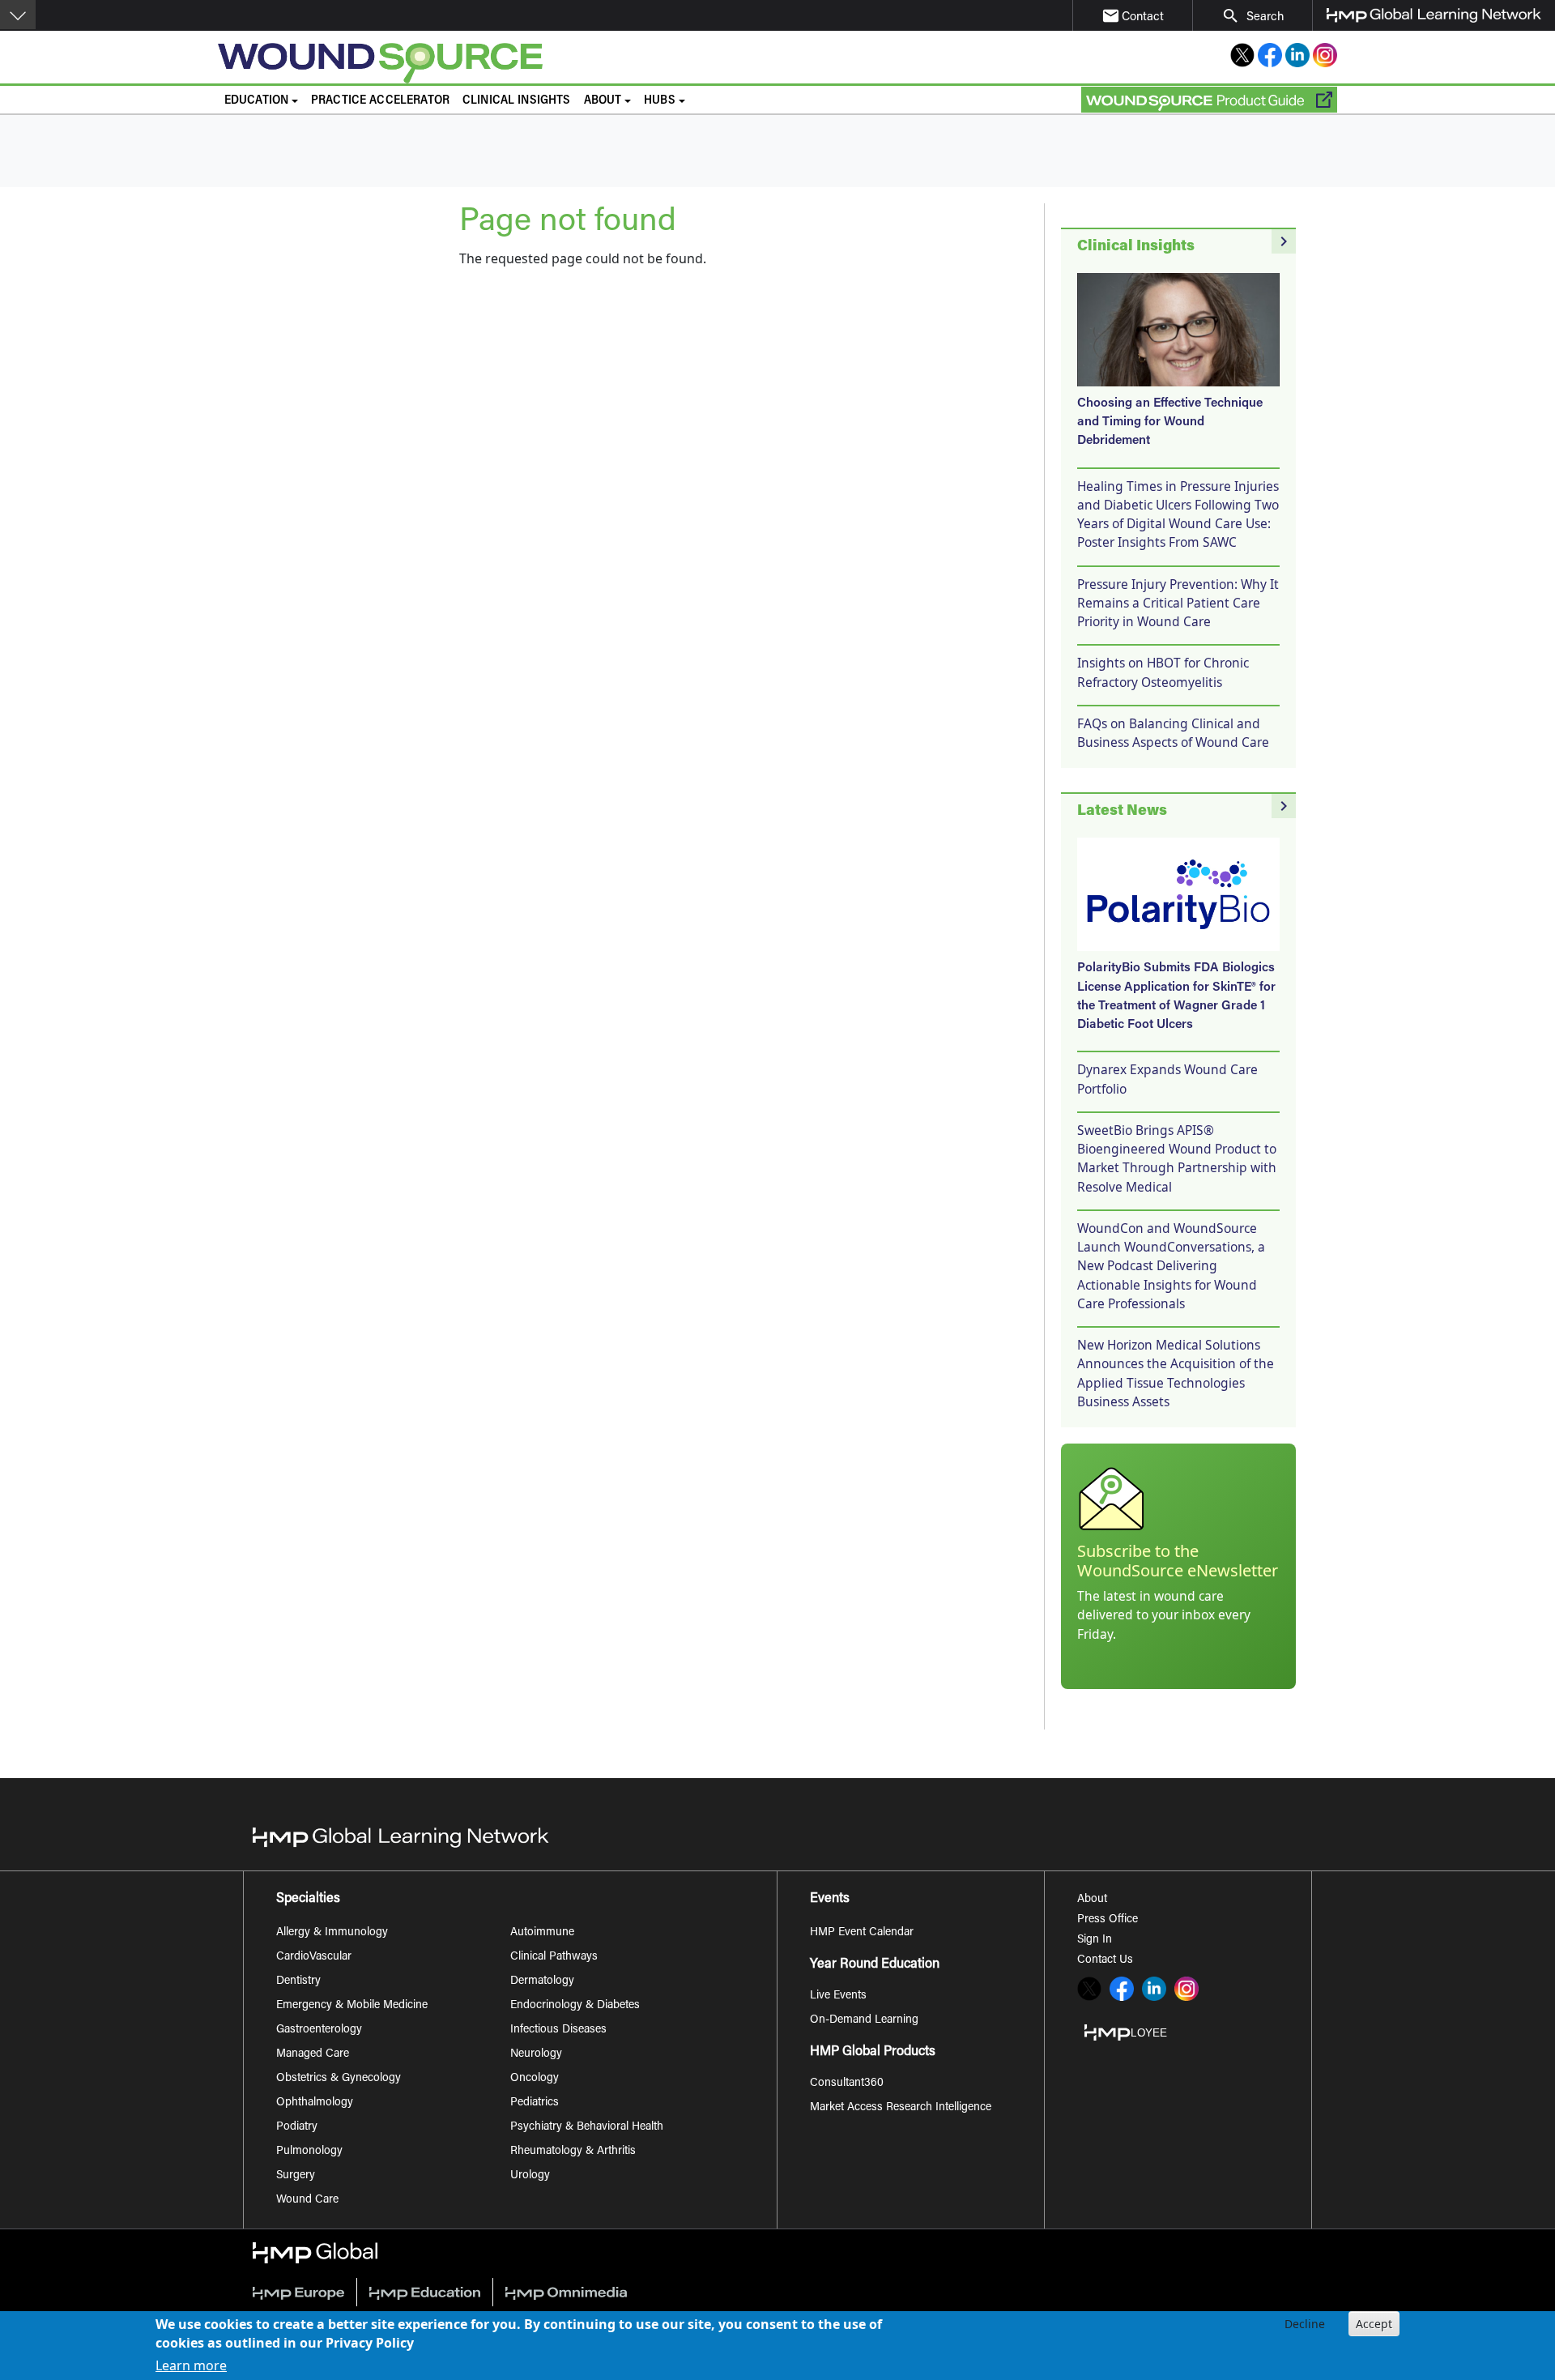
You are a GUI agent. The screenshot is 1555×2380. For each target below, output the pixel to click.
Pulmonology (309, 2152)
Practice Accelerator (380, 101)
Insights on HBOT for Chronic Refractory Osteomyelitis (1163, 672)
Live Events (838, 1996)
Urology (530, 2176)
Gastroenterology (319, 2030)
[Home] (540, 63)
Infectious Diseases (558, 2030)
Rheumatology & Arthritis (573, 2152)
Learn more (191, 2365)
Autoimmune (542, 1933)
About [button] (603, 101)
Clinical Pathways (554, 1957)
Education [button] (256, 101)
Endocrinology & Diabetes (575, 2006)
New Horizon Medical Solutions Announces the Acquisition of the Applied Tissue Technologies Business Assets (1176, 1373)
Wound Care (307, 2200)
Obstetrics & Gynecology (339, 2079)
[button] (18, 15)
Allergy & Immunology (332, 1933)
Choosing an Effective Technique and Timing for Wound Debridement (1170, 423)
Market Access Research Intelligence (901, 2108)
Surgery (296, 2176)
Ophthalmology (315, 2103)
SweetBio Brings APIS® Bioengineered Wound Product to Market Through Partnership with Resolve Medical (1177, 1158)
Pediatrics (535, 2103)
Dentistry (298, 1981)
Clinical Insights (517, 101)
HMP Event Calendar (862, 1933)
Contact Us (1105, 1960)
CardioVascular (314, 1957)
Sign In (1095, 1940)
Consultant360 (847, 2084)
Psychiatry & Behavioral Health (587, 2127)
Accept (1374, 2324)
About (1092, 1900)
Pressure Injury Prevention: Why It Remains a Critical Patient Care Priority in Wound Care (1178, 603)
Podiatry (297, 2127)
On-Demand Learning (864, 2020)
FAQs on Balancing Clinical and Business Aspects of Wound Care (1173, 733)
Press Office (1108, 1920)
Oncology (535, 2079)
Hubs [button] (660, 101)
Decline (1305, 2324)
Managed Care (313, 2054)
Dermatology (542, 1981)
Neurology (536, 2054)
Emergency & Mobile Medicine (352, 2006)
